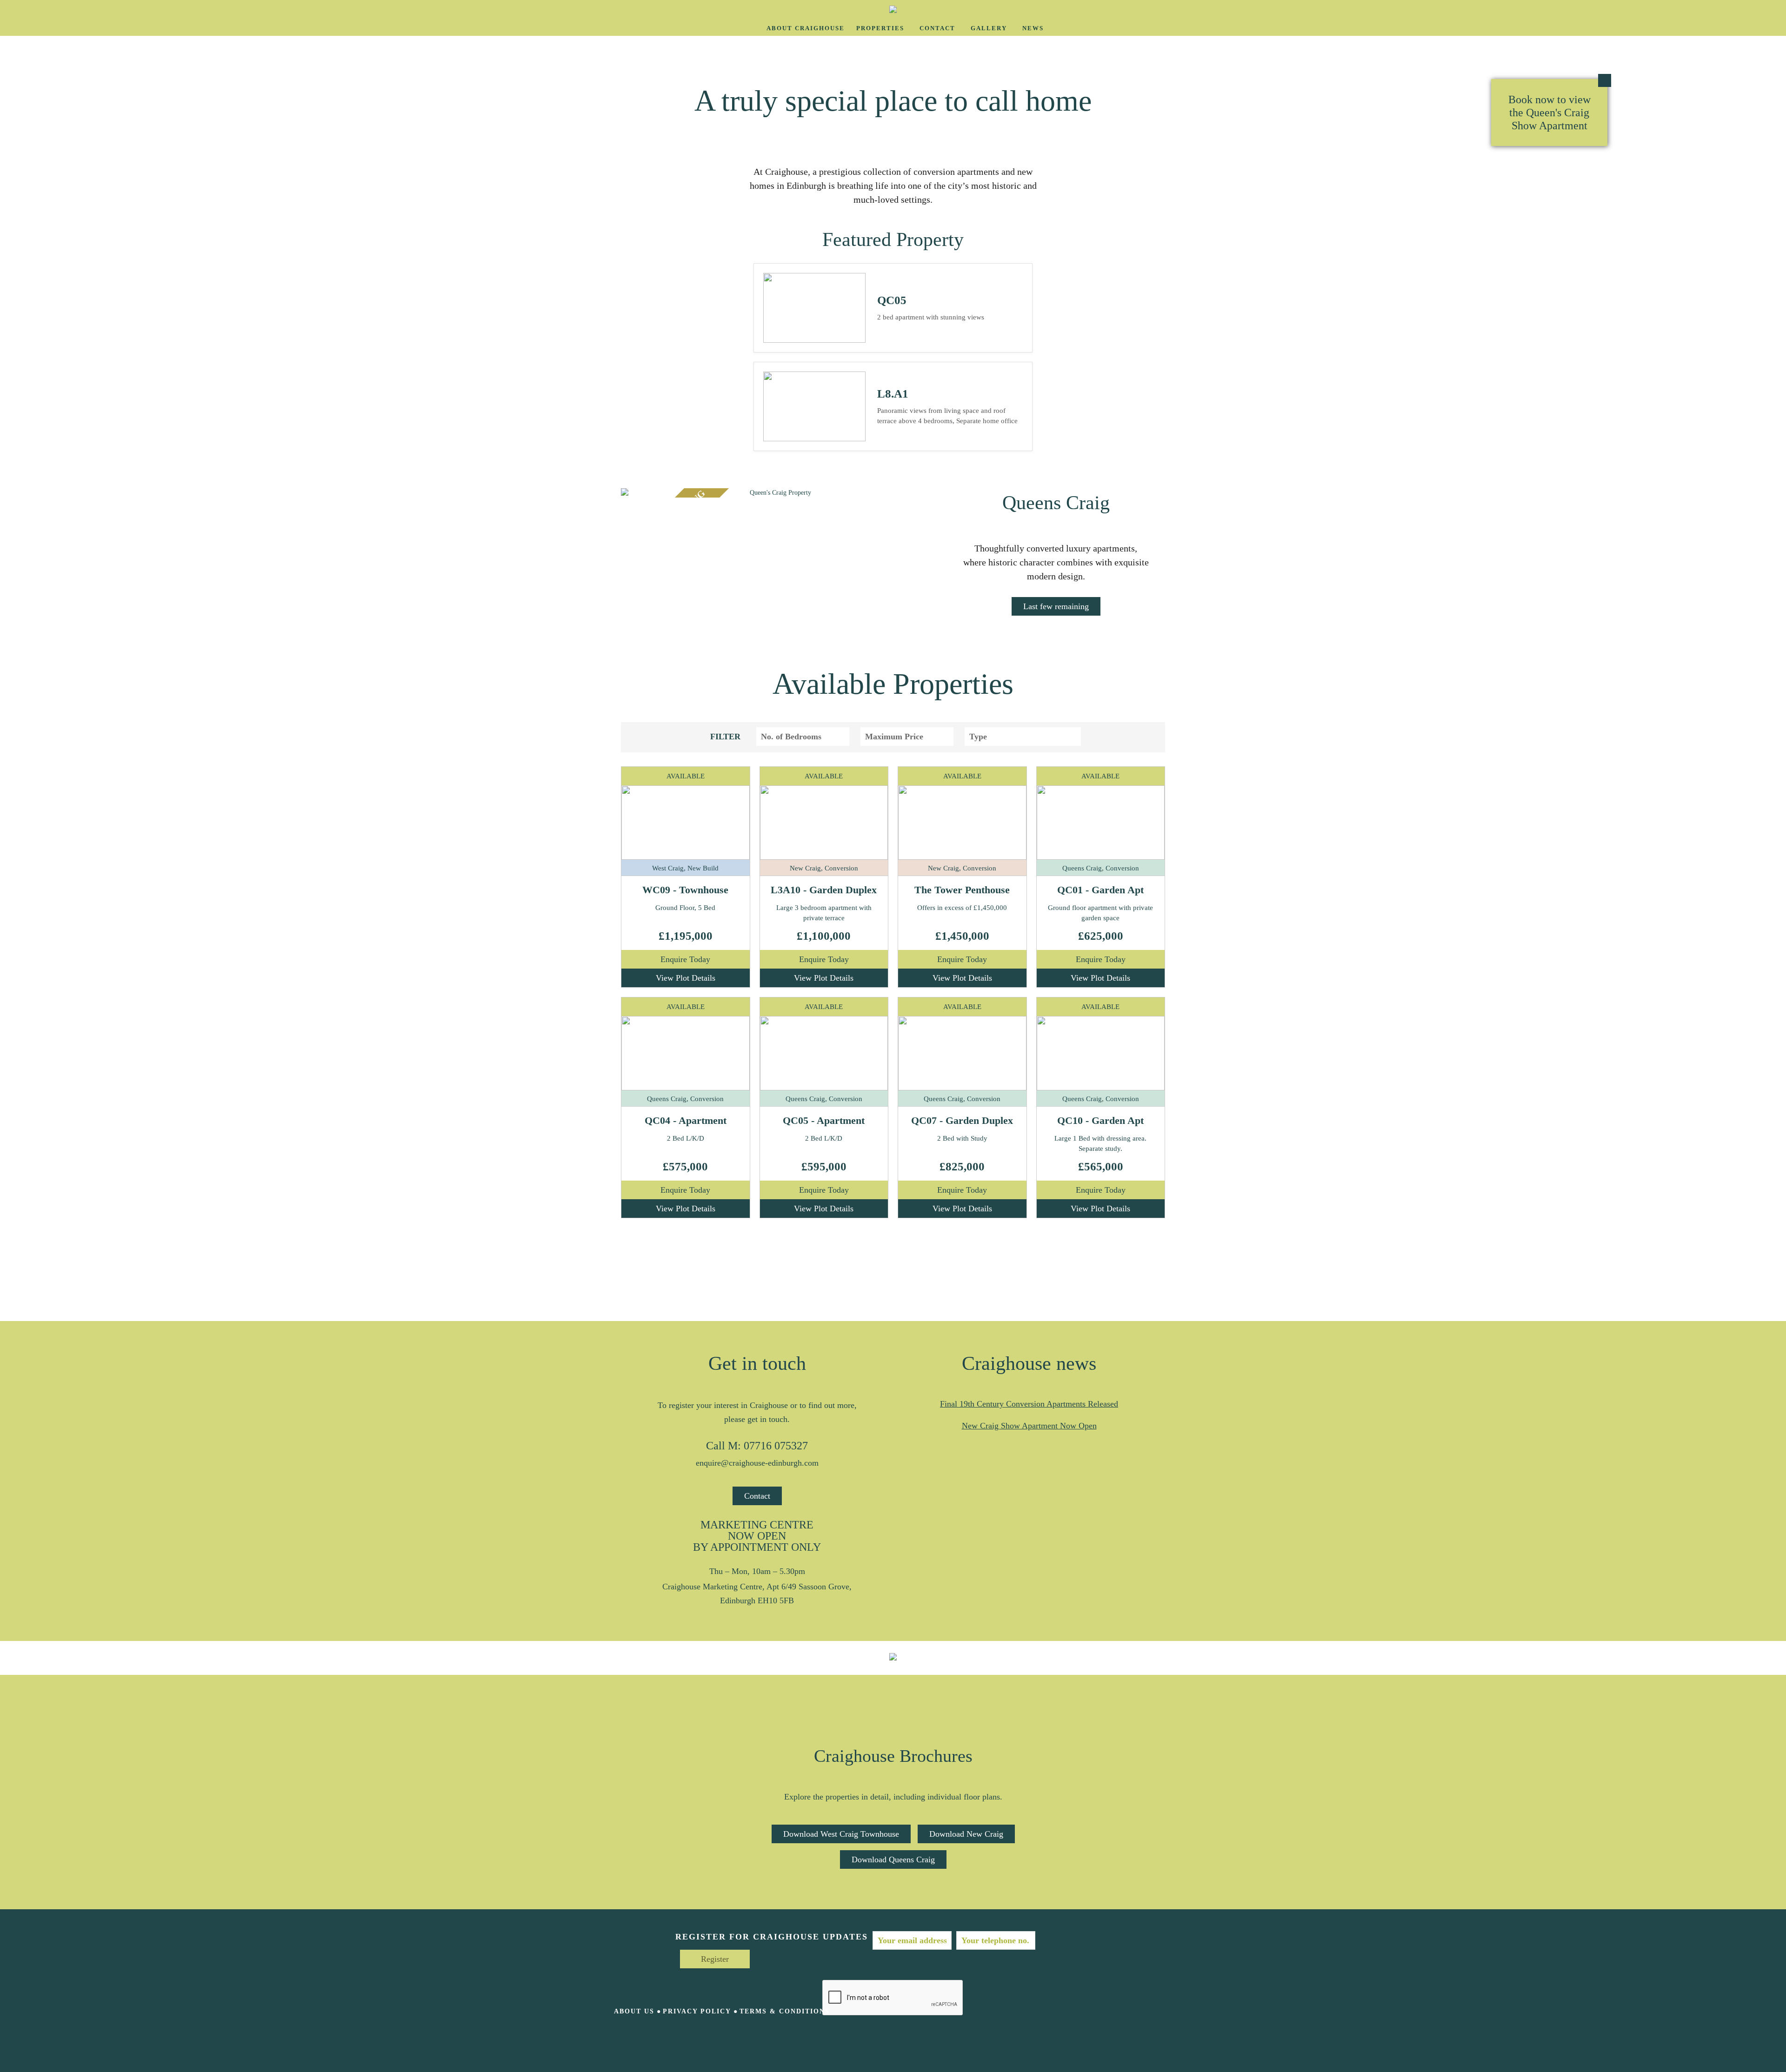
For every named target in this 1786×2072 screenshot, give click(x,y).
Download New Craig (966, 1834)
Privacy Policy (697, 2011)
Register (715, 1959)
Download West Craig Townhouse (841, 1834)
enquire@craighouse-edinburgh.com (757, 1463)
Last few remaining (1056, 606)
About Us (634, 2011)
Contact (757, 1496)
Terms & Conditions (785, 2011)
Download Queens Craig (893, 1859)
